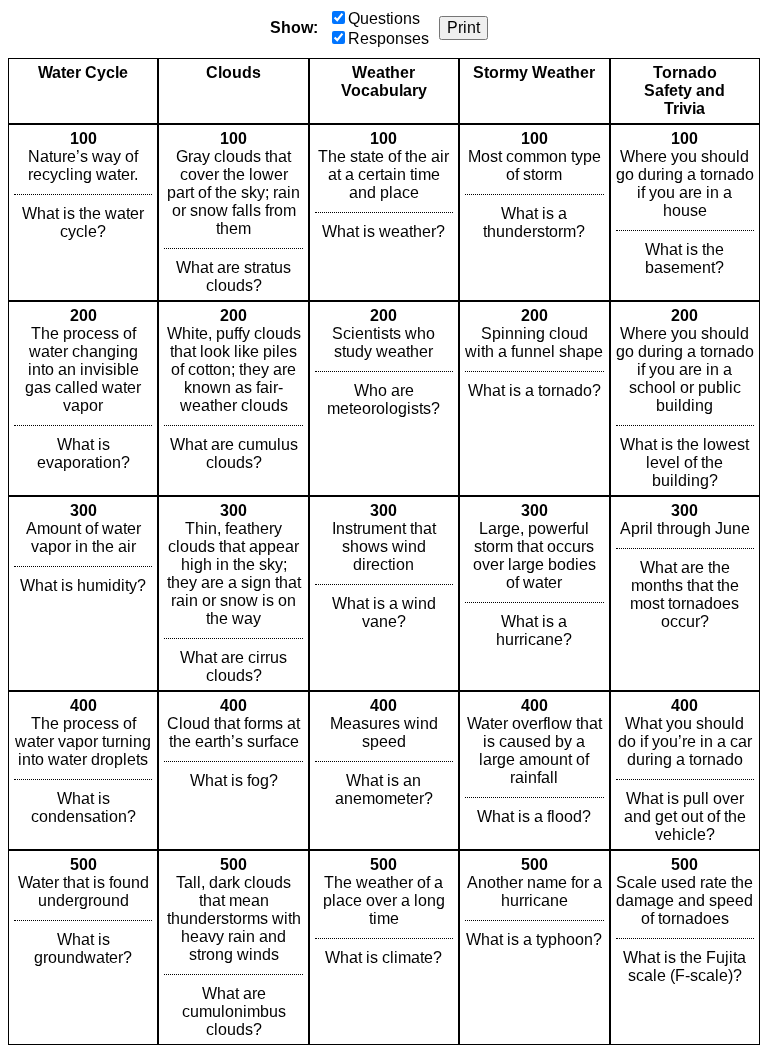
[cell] (83, 212)
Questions (384, 18)
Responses (388, 38)
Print (463, 27)
